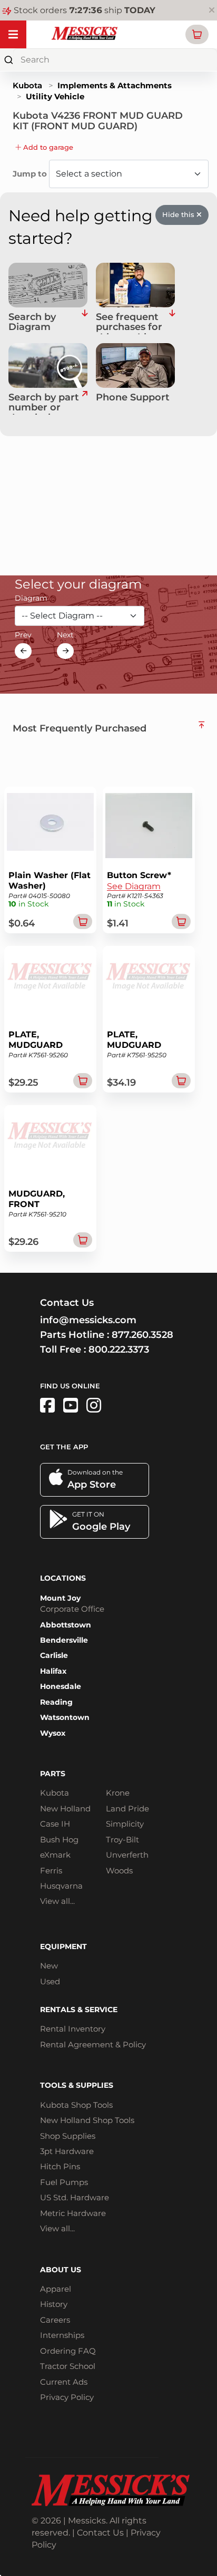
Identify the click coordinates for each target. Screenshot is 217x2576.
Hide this (179, 214)
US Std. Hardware (75, 2197)
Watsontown (65, 1717)
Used (50, 1981)
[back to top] (201, 725)
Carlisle (54, 1655)
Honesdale (61, 1686)
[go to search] (85, 404)
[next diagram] (65, 651)
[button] (197, 34)
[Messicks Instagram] (94, 1405)
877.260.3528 (142, 1335)
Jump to (31, 174)
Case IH (55, 1824)
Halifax (53, 1671)
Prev (23, 635)
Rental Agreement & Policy (93, 2044)
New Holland (65, 1809)
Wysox (53, 1733)
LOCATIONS (63, 1578)
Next (65, 635)
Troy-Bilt (122, 1840)
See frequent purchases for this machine (129, 323)
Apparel (56, 2289)
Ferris (51, 1871)
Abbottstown (66, 1625)
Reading (56, 1702)
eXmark (55, 1855)
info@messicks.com (88, 1320)
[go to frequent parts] (172, 323)
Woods (119, 1871)
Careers (55, 2320)
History (54, 2304)
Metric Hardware (73, 2213)
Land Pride (127, 1809)
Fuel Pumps (64, 2182)
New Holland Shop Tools (87, 2120)
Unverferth (127, 1855)
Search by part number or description (44, 404)
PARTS (53, 1774)
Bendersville (64, 1640)
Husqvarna (61, 1886)
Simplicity (125, 1824)
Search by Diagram (32, 323)
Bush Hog (59, 1840)
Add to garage (47, 147)
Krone (118, 1793)
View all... (57, 1901)
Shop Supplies (68, 2136)
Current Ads (64, 2382)
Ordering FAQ (68, 2351)
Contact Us (100, 2533)
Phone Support (133, 398)
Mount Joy (60, 1598)
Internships (62, 2335)
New (49, 1966)
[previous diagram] (23, 651)
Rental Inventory (73, 2029)
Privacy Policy (67, 2397)
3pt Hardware (67, 2151)
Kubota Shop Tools (76, 2105)
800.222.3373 (119, 1349)
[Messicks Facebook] (47, 1405)
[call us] (135, 365)
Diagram (31, 598)
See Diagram (134, 886)
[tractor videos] (71, 1405)
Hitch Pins (60, 2166)
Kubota (27, 85)
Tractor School (68, 2366)
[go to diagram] (48, 285)
